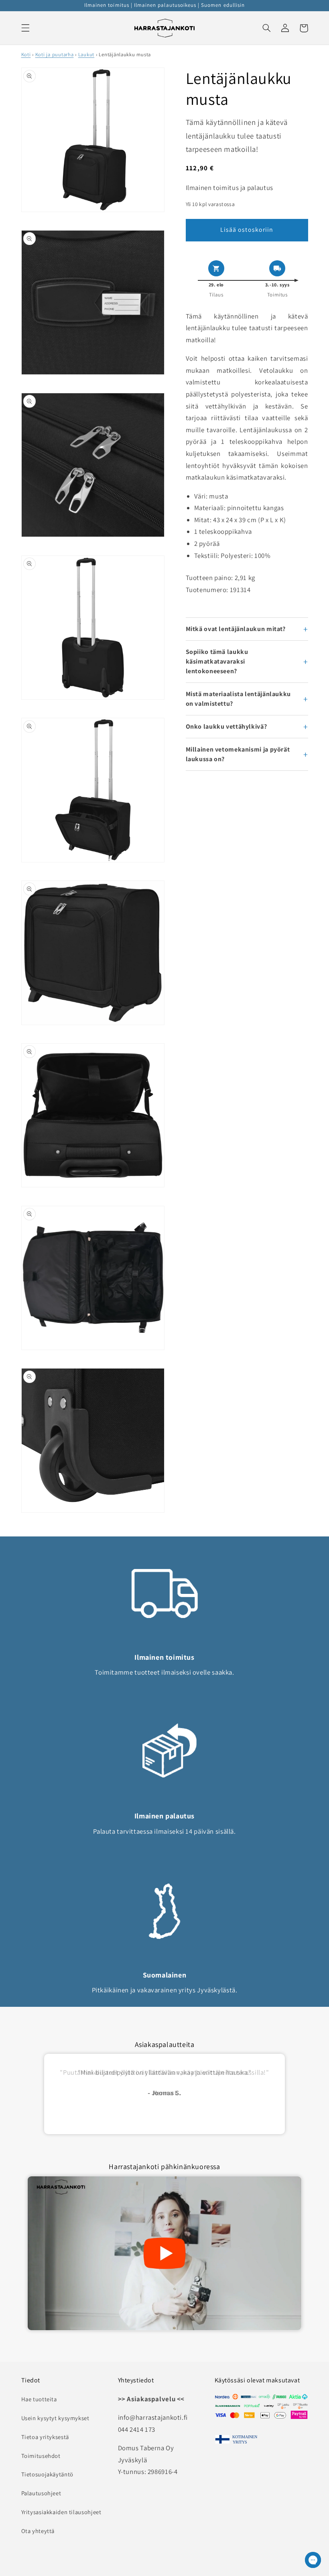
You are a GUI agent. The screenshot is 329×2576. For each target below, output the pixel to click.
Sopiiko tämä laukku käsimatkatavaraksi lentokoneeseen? (217, 661)
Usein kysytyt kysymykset (55, 2418)
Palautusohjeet (41, 2493)
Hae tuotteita (39, 2399)
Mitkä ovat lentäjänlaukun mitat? (236, 629)
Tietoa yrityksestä (45, 2437)
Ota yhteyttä (38, 2531)
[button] (25, 28)
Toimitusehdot (41, 2456)
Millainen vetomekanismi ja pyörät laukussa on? (238, 754)
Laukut (86, 54)
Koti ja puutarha (55, 54)
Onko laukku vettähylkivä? (226, 726)
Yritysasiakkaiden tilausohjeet (61, 2512)
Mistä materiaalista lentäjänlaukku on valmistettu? (238, 699)
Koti (26, 54)
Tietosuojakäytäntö (47, 2474)
